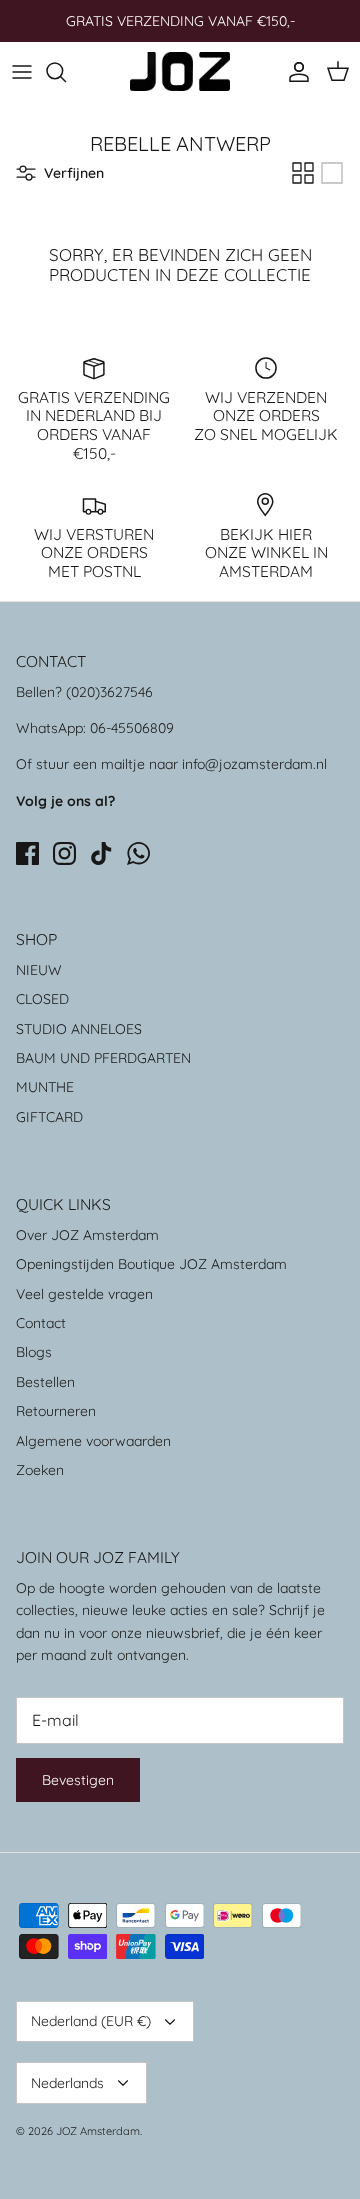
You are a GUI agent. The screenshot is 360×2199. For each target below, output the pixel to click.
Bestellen (45, 1382)
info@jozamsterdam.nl (254, 764)
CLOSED (42, 999)
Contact (41, 1323)
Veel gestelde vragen (84, 1294)
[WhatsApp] (138, 853)
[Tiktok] (101, 853)
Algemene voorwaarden (93, 1441)
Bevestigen (78, 1780)
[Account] (294, 72)
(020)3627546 (109, 692)
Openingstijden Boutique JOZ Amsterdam (151, 1264)
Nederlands (67, 2083)
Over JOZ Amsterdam (87, 1235)
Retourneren (56, 1411)
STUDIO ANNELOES (79, 1029)
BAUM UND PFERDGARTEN (103, 1058)
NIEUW (39, 970)
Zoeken (40, 1470)
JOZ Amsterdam (98, 2131)
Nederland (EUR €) (91, 2021)
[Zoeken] (66, 72)
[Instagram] (64, 853)
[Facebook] (27, 853)
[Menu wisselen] (22, 72)
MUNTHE (45, 1087)
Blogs (34, 1352)
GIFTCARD (49, 1117)
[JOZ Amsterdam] (180, 71)
